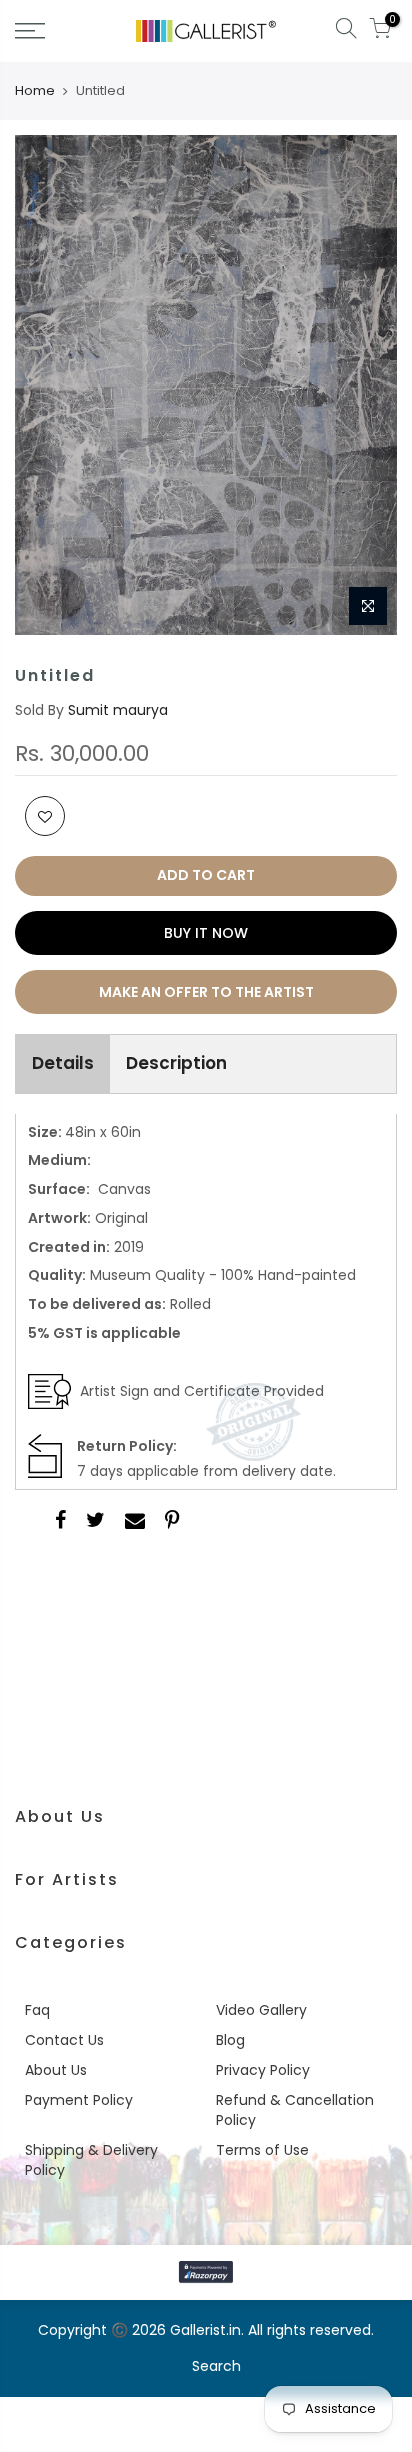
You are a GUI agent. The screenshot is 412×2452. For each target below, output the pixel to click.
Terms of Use (262, 2150)
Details (63, 1063)
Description (176, 1063)
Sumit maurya (118, 710)
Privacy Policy (263, 2070)
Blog (230, 2040)
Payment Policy (79, 2100)
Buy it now (206, 933)
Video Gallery (261, 2010)
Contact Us (64, 2040)
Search (216, 2366)
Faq (37, 2010)
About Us (56, 2070)
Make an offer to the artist (206, 992)
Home (35, 91)
